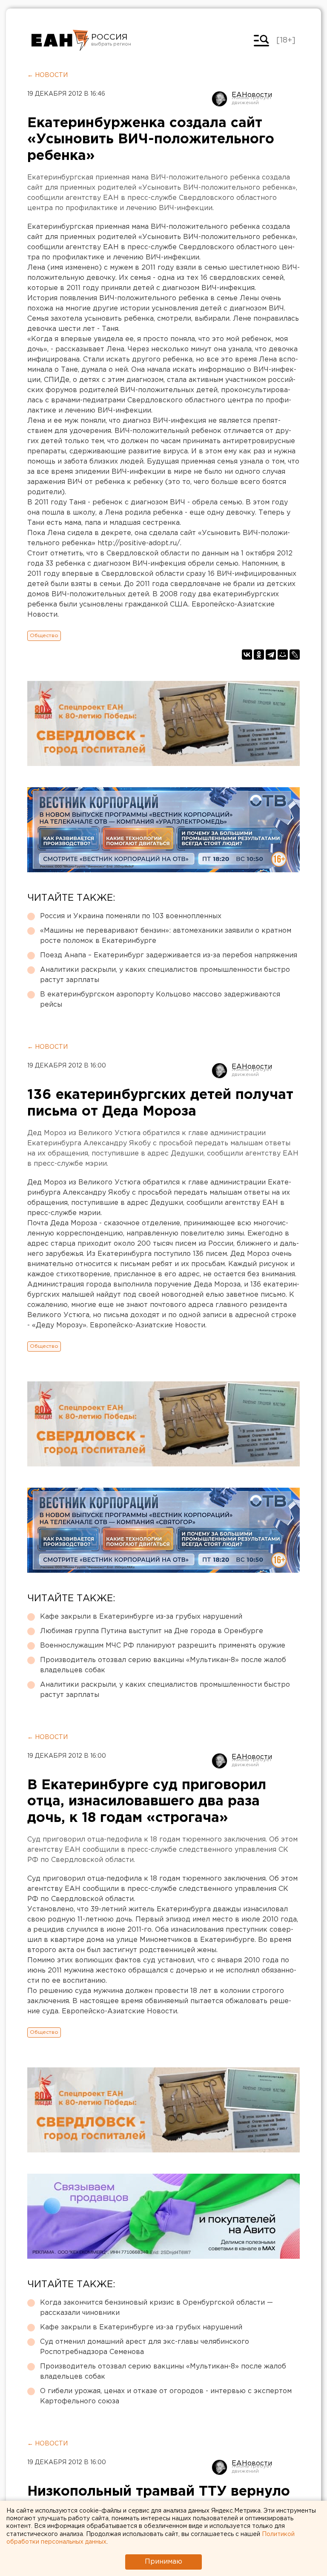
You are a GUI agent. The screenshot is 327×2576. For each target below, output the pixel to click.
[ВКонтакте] (247, 655)
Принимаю (163, 2562)
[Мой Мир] (283, 655)
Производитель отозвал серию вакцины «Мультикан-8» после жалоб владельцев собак (163, 1665)
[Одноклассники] (259, 655)
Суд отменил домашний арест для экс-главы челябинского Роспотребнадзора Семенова (145, 2347)
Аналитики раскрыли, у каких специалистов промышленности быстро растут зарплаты (165, 975)
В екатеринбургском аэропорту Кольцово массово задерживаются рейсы (160, 1000)
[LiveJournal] (295, 655)
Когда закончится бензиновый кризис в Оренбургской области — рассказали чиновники (156, 2308)
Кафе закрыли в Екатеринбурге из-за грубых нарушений (141, 1617)
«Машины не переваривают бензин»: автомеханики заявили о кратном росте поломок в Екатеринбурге (166, 936)
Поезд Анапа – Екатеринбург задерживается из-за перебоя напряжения (169, 955)
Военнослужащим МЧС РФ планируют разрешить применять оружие (163, 1646)
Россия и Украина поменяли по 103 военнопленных (131, 916)
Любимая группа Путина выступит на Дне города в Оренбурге (152, 1631)
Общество (44, 636)
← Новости (47, 75)
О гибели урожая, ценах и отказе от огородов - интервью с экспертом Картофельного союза (166, 2396)
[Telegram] (271, 655)
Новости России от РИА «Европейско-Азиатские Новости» (60, 40)
